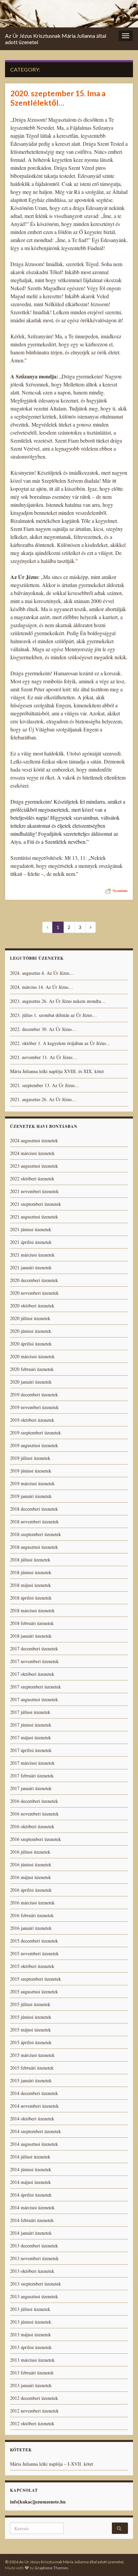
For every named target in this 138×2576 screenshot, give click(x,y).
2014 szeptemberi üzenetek (36, 2131)
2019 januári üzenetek (31, 1496)
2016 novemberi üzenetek (34, 1814)
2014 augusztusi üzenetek (34, 2144)
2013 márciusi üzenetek (32, 2360)
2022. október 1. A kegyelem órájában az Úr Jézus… (60, 1043)
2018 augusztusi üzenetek (34, 1547)
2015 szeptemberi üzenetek (36, 1979)
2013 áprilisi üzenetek (31, 2347)
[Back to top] (123, 2561)
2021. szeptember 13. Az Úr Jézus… (45, 1085)
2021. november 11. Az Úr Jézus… (44, 1057)
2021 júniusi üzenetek (31, 1229)
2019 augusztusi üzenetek (34, 1445)
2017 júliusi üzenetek (30, 1712)
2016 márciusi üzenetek (32, 1903)
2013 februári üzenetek (32, 2373)
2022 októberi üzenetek (32, 1179)
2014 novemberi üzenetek (34, 2106)
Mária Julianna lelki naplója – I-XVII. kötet (52, 2464)
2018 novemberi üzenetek (34, 1521)
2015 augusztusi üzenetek (34, 1992)
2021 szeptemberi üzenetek (36, 1204)
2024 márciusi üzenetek (32, 1153)
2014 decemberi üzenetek (34, 2093)
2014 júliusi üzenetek (30, 2157)
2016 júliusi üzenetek (30, 1852)
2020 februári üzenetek (32, 1369)
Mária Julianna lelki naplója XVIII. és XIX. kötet (57, 1071)
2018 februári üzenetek (32, 1623)
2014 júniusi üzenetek (31, 2169)
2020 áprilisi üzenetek (31, 1344)
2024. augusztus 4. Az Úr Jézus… (42, 973)
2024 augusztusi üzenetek (34, 1140)
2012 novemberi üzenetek (34, 2411)
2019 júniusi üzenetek (31, 1471)
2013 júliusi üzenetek (30, 2309)
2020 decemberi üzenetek (34, 1280)
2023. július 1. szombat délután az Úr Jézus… (53, 1015)
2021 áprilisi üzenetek (31, 1242)
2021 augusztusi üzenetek (34, 1217)
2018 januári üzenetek (31, 1636)
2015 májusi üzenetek (30, 2030)
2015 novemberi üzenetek (34, 1953)
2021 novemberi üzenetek (34, 1191)
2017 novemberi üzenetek (34, 1661)
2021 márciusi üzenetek (32, 1255)
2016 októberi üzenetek (32, 1826)
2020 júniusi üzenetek (31, 1331)
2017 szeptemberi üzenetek (36, 1687)
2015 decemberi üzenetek (34, 1941)
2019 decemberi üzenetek (34, 1394)
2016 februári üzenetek (32, 1915)
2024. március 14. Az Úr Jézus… (42, 987)
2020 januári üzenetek (31, 1382)
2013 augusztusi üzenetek (34, 2296)
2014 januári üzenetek (31, 2233)
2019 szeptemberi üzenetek (36, 1433)
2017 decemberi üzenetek (34, 1649)
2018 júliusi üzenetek (30, 1560)
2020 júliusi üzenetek (30, 1318)
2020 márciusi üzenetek (32, 1356)
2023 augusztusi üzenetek (34, 1166)
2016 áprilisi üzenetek (31, 1890)
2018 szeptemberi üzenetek (36, 1534)
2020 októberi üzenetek (32, 1306)
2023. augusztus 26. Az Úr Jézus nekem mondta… (58, 1001)
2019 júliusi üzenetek (30, 1458)
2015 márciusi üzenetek (32, 2055)
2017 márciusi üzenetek (32, 1763)
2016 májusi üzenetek (30, 1877)
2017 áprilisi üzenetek (31, 1750)
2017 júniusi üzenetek (31, 1725)
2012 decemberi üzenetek (34, 2398)
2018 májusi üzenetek (30, 1585)
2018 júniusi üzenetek (31, 1572)
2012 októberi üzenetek (32, 2423)
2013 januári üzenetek (31, 2385)
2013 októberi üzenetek (32, 2271)
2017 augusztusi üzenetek (34, 1699)
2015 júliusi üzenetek (30, 2004)
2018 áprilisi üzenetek (31, 1598)
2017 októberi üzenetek (32, 1674)
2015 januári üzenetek (31, 2080)
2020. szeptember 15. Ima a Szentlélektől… (58, 98)
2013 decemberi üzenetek (34, 2246)
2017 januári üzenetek (31, 1788)
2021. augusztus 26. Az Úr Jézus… (43, 1099)
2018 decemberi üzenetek (34, 1509)
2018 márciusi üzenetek (32, 1610)
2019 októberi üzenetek (32, 1420)
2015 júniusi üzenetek (31, 2017)
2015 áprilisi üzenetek (31, 2042)
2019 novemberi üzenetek (34, 1407)
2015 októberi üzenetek (32, 1966)
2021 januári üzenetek (31, 1267)
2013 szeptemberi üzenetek (36, 2284)
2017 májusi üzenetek (30, 1737)
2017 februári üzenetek (32, 1776)
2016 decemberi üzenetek (34, 1801)
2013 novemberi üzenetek (34, 2258)
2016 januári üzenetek (31, 1928)
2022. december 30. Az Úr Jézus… (43, 1029)
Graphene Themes (51, 2568)
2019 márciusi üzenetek (32, 1483)
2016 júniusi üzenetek (31, 1864)
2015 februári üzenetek (32, 2068)
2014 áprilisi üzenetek (31, 2195)
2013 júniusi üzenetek (31, 2322)
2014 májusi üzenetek (30, 2182)
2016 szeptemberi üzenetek (36, 1839)
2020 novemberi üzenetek (34, 1293)
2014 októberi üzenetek (32, 2119)
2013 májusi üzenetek (30, 2334)
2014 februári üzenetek (32, 2220)
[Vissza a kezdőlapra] (69, 14)
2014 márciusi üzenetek (32, 2207)
